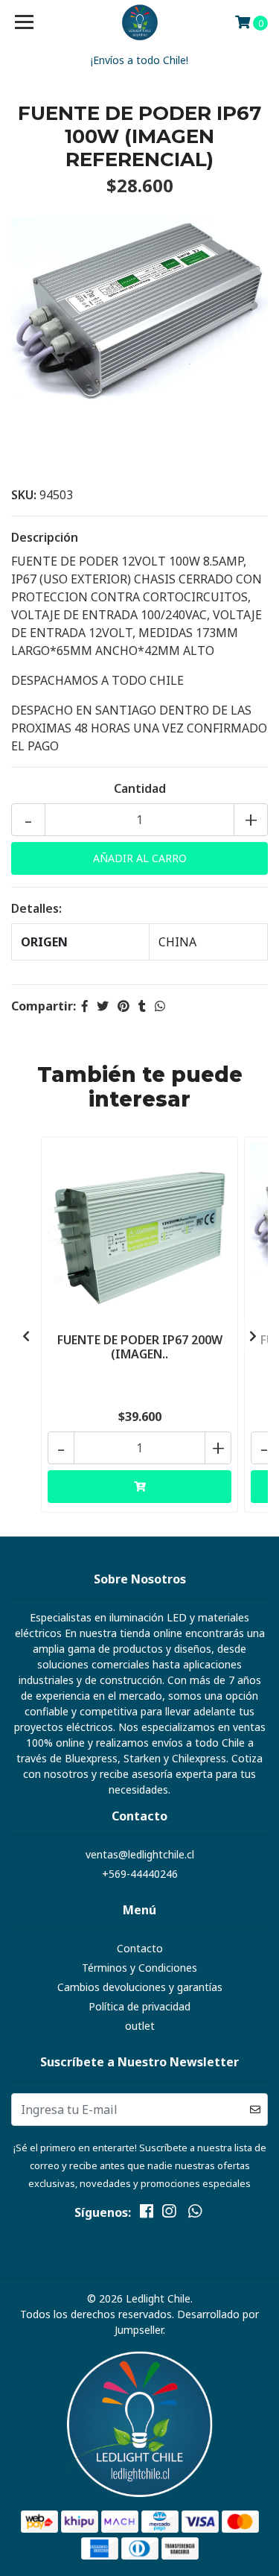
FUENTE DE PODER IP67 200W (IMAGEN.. (140, 1347)
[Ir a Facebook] (147, 2214)
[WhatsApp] (194, 2214)
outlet (140, 2026)
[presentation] (26, 1336)
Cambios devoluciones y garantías (140, 1987)
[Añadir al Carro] (139, 1487)
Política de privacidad (139, 2006)
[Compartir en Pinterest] (124, 1006)
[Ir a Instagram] (169, 2214)
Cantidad (140, 788)
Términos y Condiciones (139, 1968)
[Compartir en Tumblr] (142, 1006)
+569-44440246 (140, 1874)
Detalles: (36, 908)
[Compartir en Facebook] (85, 1006)
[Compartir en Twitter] (103, 1006)
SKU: (24, 495)
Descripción (45, 537)
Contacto (140, 1948)
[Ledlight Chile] (140, 22)
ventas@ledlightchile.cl (140, 1854)
